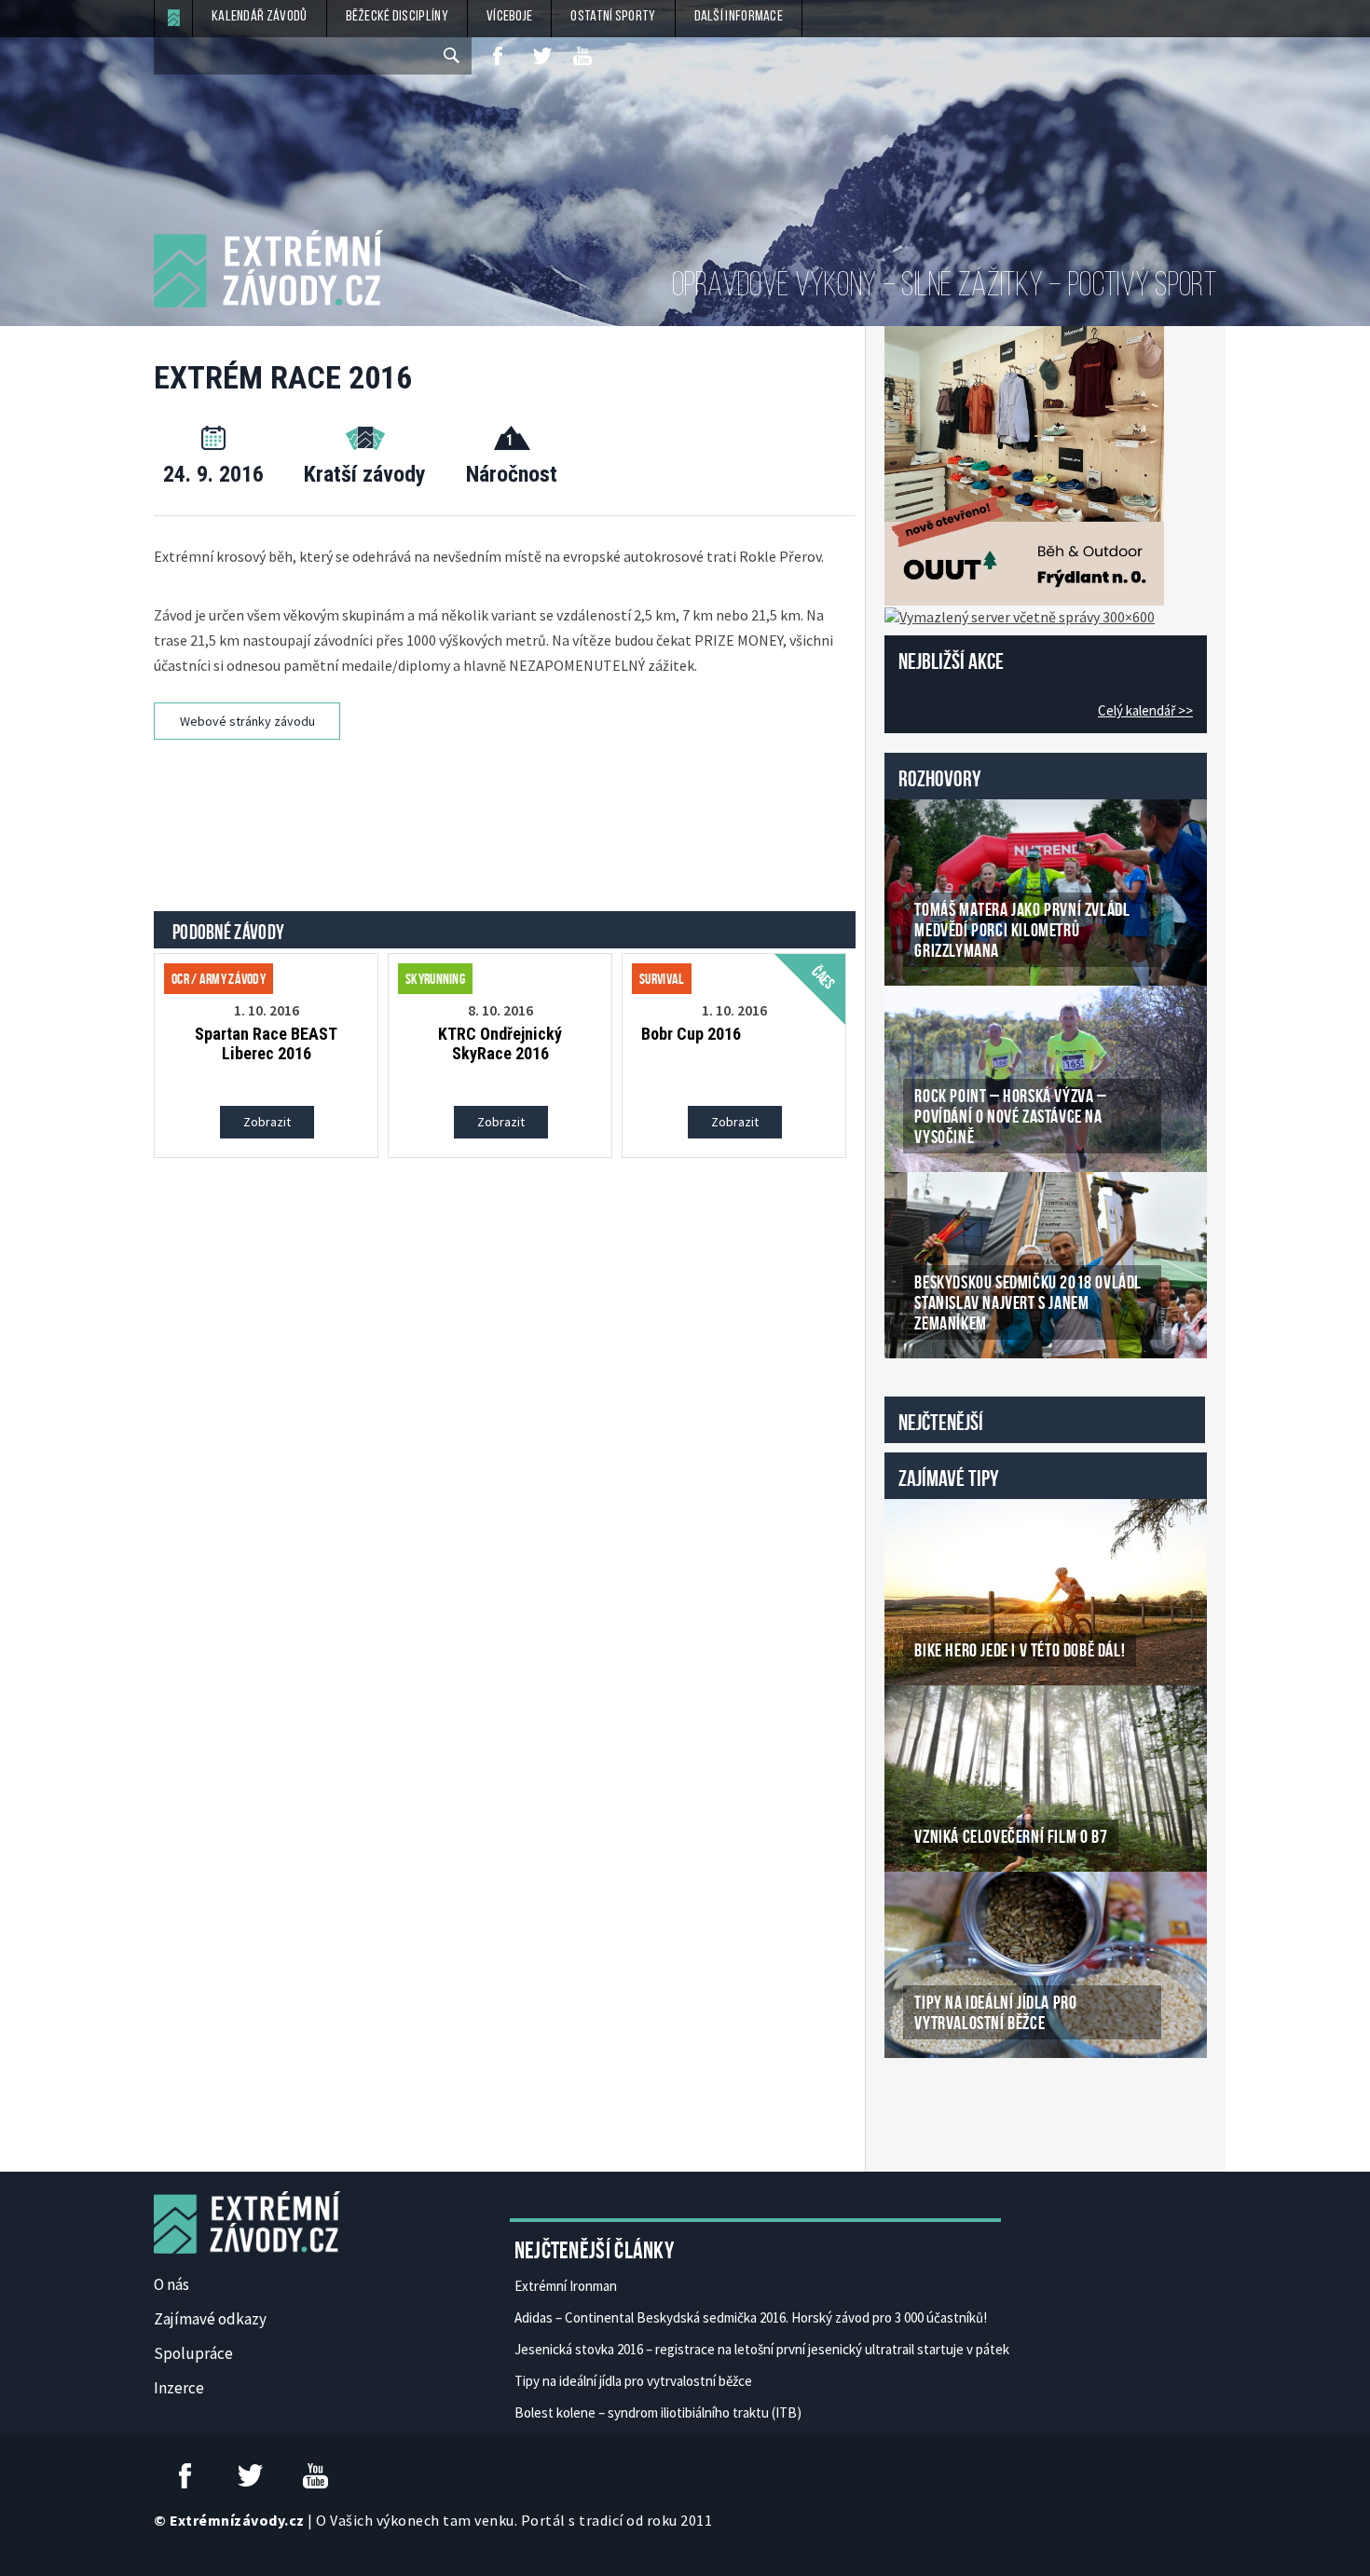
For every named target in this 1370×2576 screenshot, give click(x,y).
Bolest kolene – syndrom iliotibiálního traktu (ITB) (658, 2412)
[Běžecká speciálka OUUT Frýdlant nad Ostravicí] (1024, 464)
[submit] (453, 56)
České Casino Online (926, 2106)
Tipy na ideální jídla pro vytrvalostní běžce (633, 2381)
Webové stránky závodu (247, 721)
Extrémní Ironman (566, 2286)
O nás (171, 2284)
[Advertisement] (508, 810)
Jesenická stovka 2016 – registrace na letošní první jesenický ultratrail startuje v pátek (762, 2349)
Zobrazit (267, 1122)
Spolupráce (193, 2353)
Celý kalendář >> (1145, 710)
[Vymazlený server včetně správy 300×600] (1020, 615)
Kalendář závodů (260, 17)
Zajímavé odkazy (210, 2319)
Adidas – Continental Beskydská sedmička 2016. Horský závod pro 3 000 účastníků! (751, 2317)
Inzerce (179, 2388)
